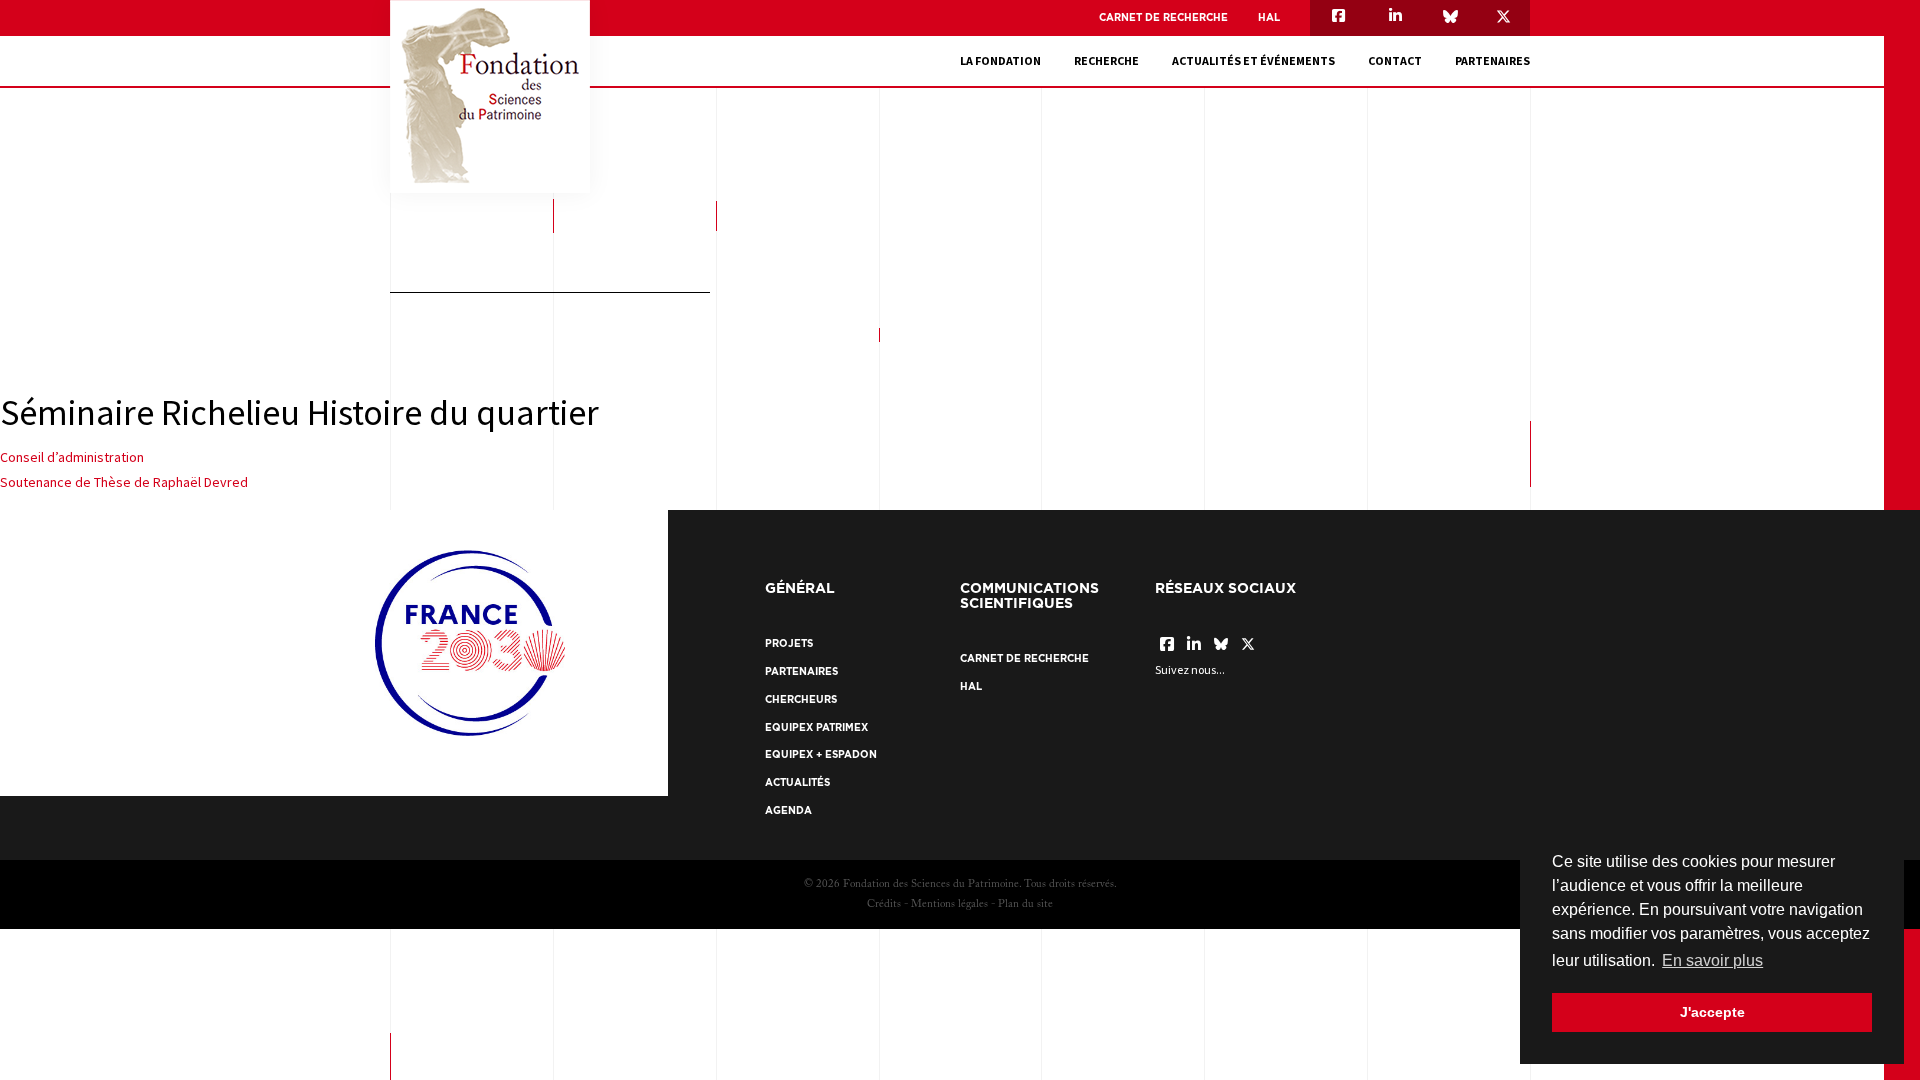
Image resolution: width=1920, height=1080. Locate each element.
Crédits (884, 904)
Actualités (797, 782)
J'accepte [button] (1712, 1012)
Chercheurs (801, 699)
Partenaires (1492, 60)
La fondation (1000, 60)
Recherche (1106, 60)
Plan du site (1025, 904)
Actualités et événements (1253, 60)
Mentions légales (949, 904)
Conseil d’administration (72, 457)
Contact (1395, 60)
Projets (789, 643)
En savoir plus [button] (1712, 960)
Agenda (788, 810)
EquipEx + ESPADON (821, 754)
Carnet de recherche (1163, 17)
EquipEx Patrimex (816, 727)
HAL (1269, 17)
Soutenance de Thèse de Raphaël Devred (124, 482)
